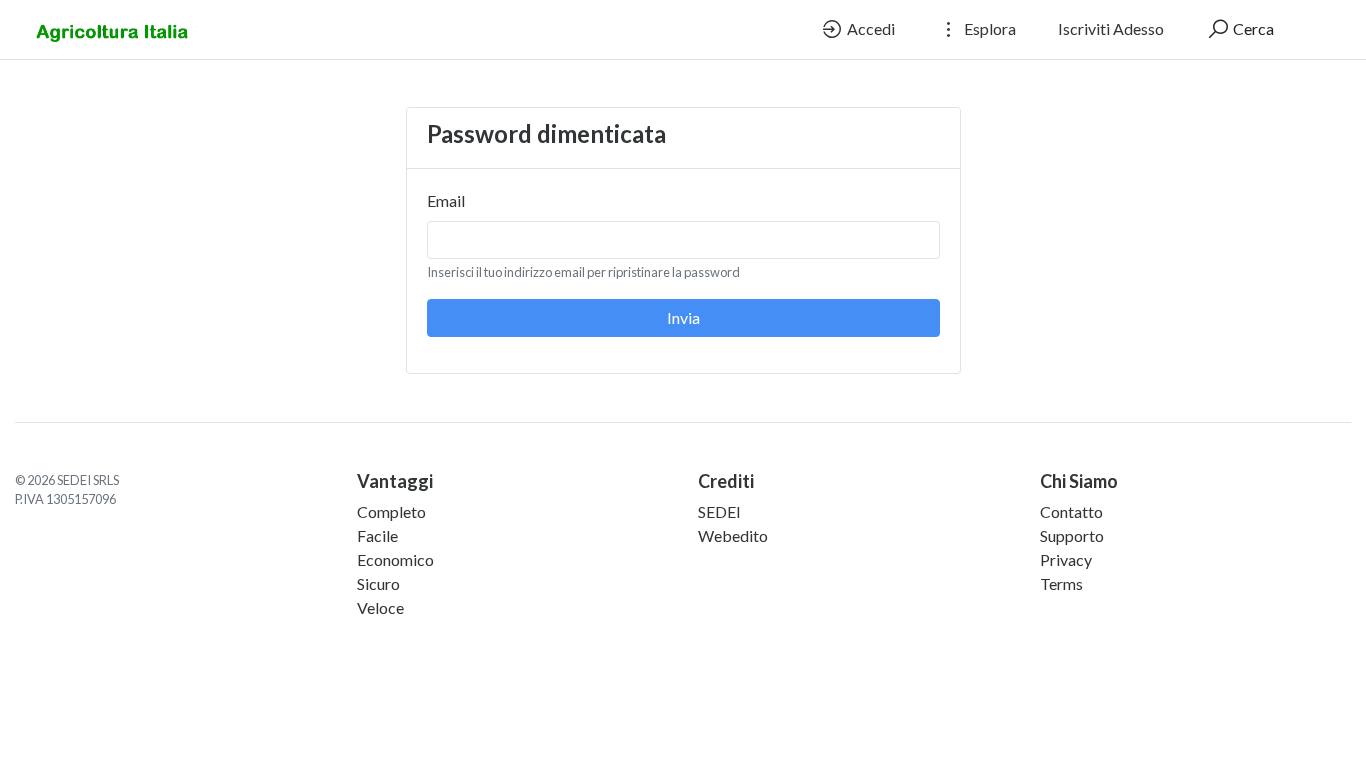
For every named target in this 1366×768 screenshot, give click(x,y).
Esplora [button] (988, 28)
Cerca (1252, 28)
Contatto (1071, 511)
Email (446, 200)
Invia (683, 317)
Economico (395, 559)
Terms (1061, 583)
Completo (391, 511)
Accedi (869, 28)
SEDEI (719, 511)
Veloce (380, 607)
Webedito (733, 535)
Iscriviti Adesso (1111, 28)
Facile (377, 535)
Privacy (1066, 559)
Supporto (1072, 535)
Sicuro (378, 583)
